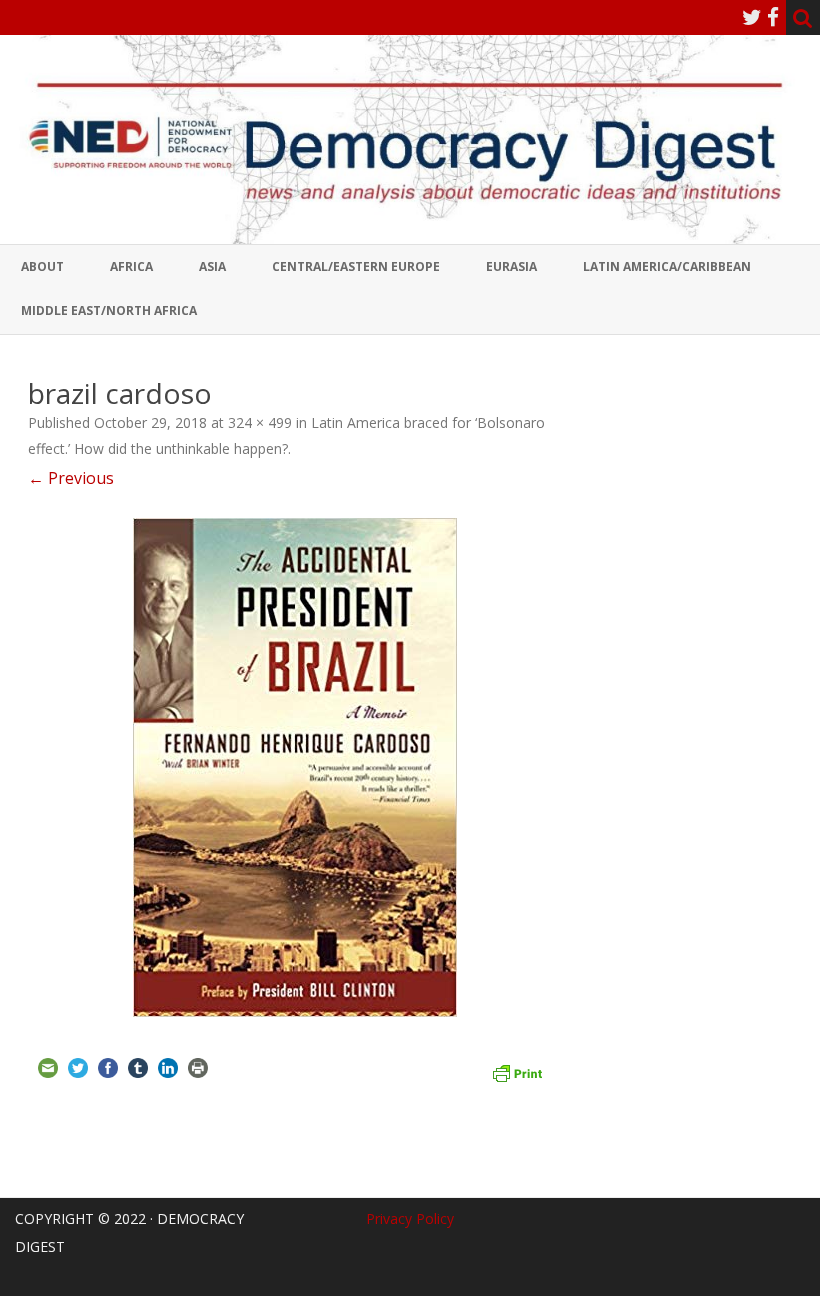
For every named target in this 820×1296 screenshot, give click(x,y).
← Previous (71, 478)
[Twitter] (752, 17)
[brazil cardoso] (295, 767)
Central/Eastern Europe (356, 266)
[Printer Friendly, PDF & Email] (517, 1071)
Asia (212, 266)
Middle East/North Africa (109, 310)
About (42, 266)
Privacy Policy (410, 1218)
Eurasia (511, 266)
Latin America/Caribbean (667, 266)
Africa (131, 266)
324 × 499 (260, 422)
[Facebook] (773, 17)
